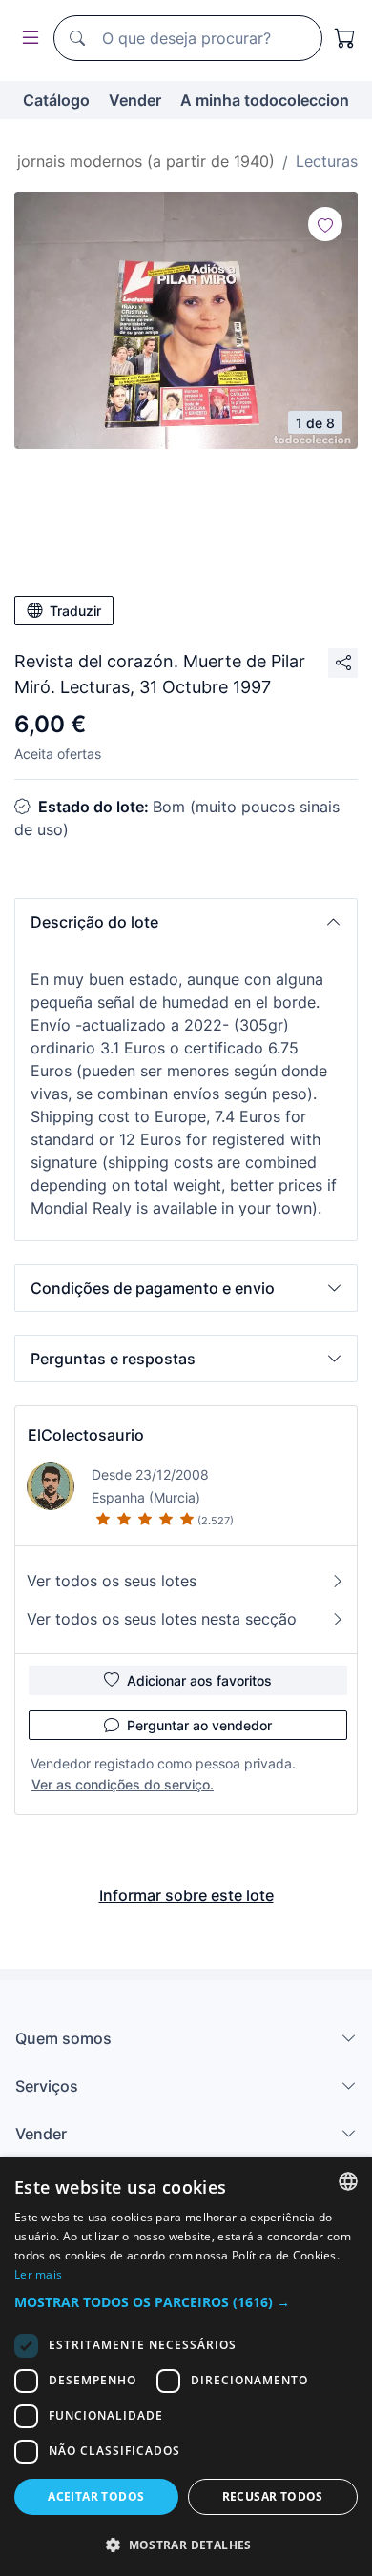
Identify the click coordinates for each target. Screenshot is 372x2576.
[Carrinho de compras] (345, 38)
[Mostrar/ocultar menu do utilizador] (27, 39)
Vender (135, 100)
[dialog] (186, 2367)
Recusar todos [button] (273, 2496)
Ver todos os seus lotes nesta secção (162, 1619)
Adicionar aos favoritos (199, 1680)
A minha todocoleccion (265, 100)
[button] (186, 922)
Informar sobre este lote (186, 1895)
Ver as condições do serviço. (123, 1784)
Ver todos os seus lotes (112, 1581)
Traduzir (75, 611)
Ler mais (38, 2274)
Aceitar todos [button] (96, 2496)
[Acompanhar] (325, 224)
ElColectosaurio (86, 1435)
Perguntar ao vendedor (199, 1725)
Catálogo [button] (56, 100)
